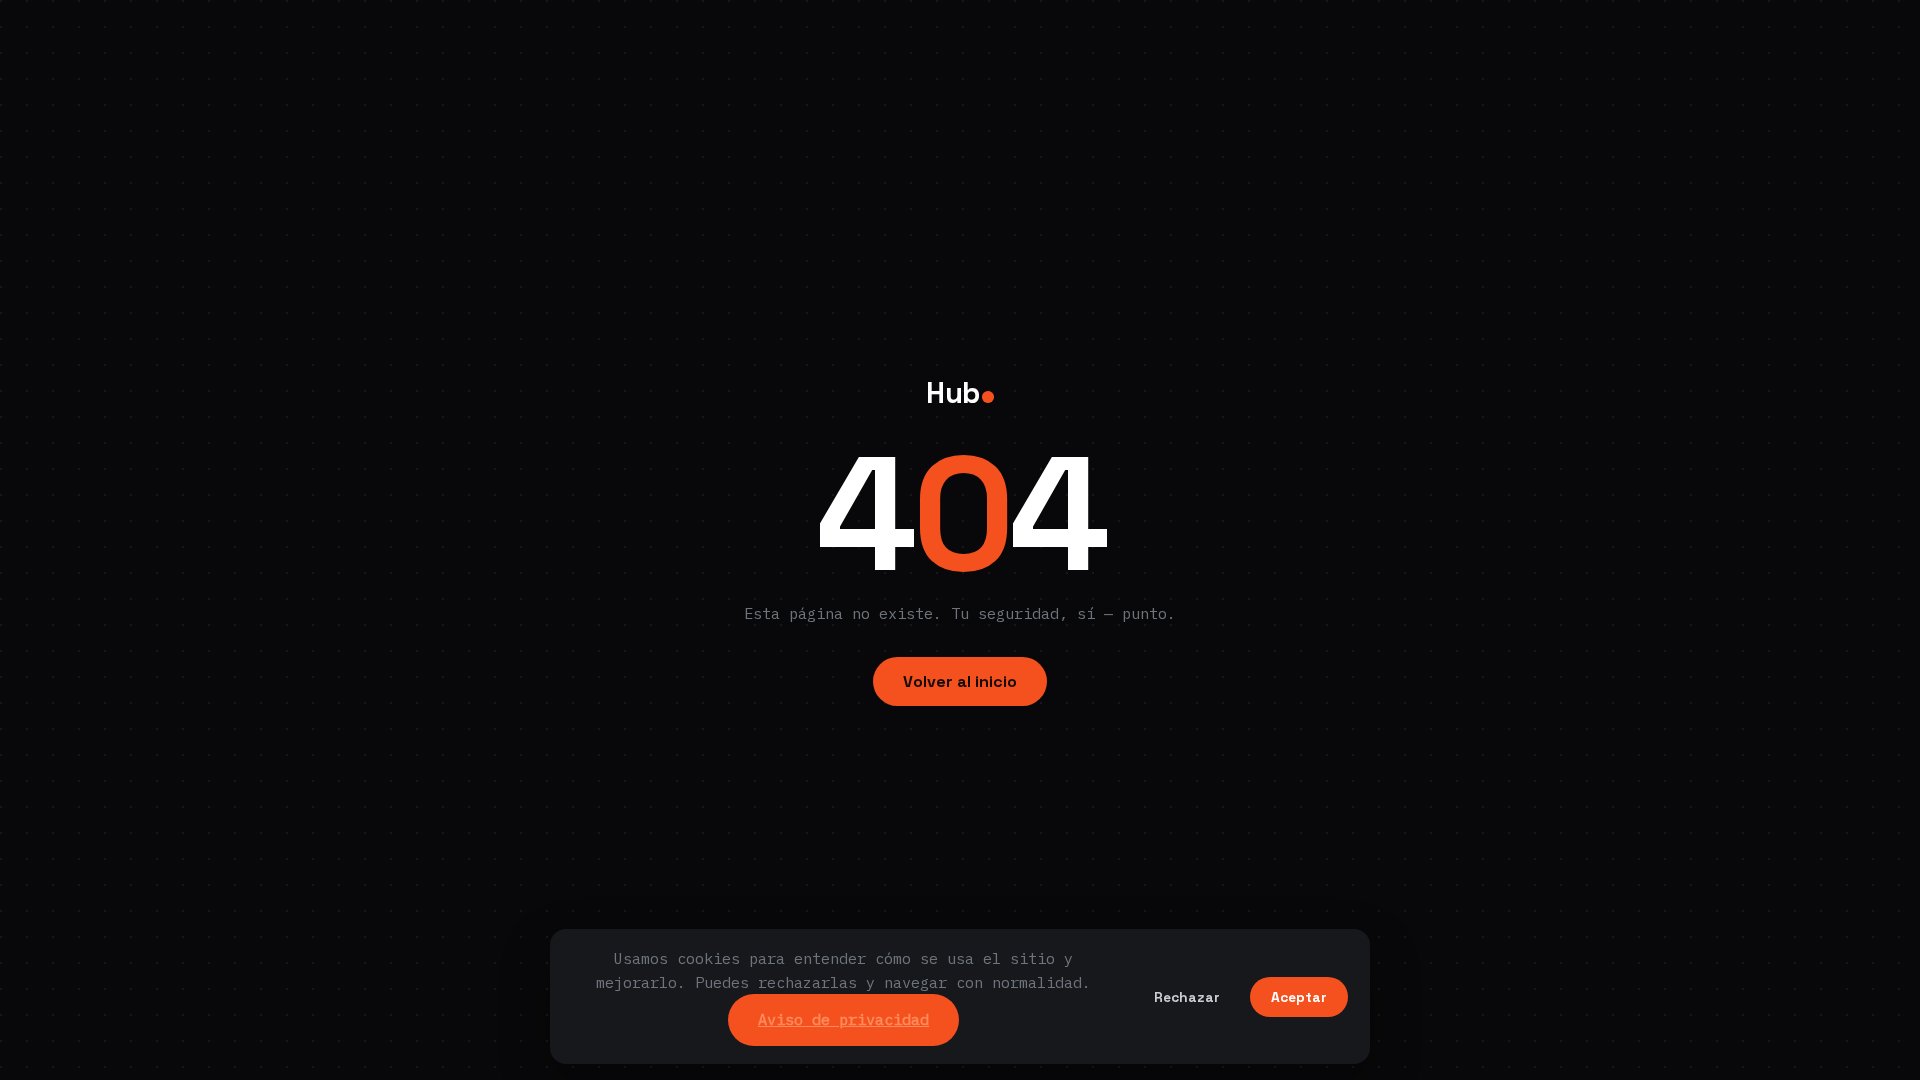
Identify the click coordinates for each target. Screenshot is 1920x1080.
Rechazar (1187, 997)
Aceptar (1299, 997)
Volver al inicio (960, 681)
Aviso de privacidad (843, 1019)
